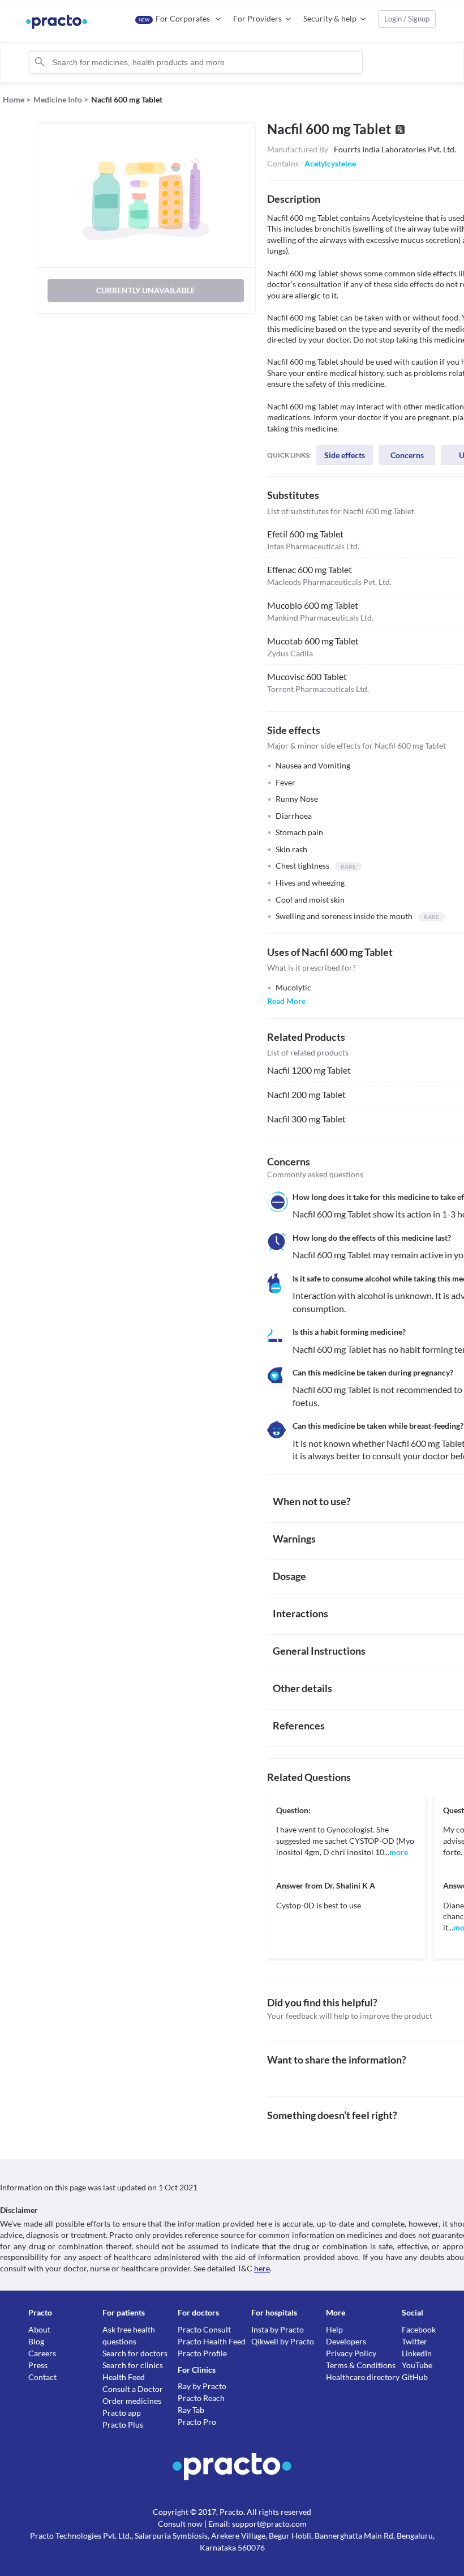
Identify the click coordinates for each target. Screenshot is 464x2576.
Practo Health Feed (212, 2341)
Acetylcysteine (330, 163)
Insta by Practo (278, 2329)
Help (334, 2329)
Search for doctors (135, 2353)
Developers (346, 2341)
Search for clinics (133, 2365)
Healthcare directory (363, 2377)
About (39, 2329)
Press (38, 2365)
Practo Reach (201, 2398)
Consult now (180, 2524)
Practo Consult (204, 2329)
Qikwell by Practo (283, 2341)
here (262, 2268)
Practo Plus (123, 2425)
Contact (42, 2377)
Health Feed (124, 2377)
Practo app (122, 2413)
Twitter (414, 2341)
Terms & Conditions (361, 2365)
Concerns (407, 455)
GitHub (415, 2377)
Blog (36, 2341)
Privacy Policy (351, 2353)
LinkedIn (417, 2353)
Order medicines (132, 2401)
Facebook (419, 2329)
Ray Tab (191, 2410)
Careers (42, 2353)
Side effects (345, 455)
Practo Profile (202, 2353)
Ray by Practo (202, 2386)
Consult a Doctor (133, 2389)
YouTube (417, 2365)
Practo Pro (197, 2422)
